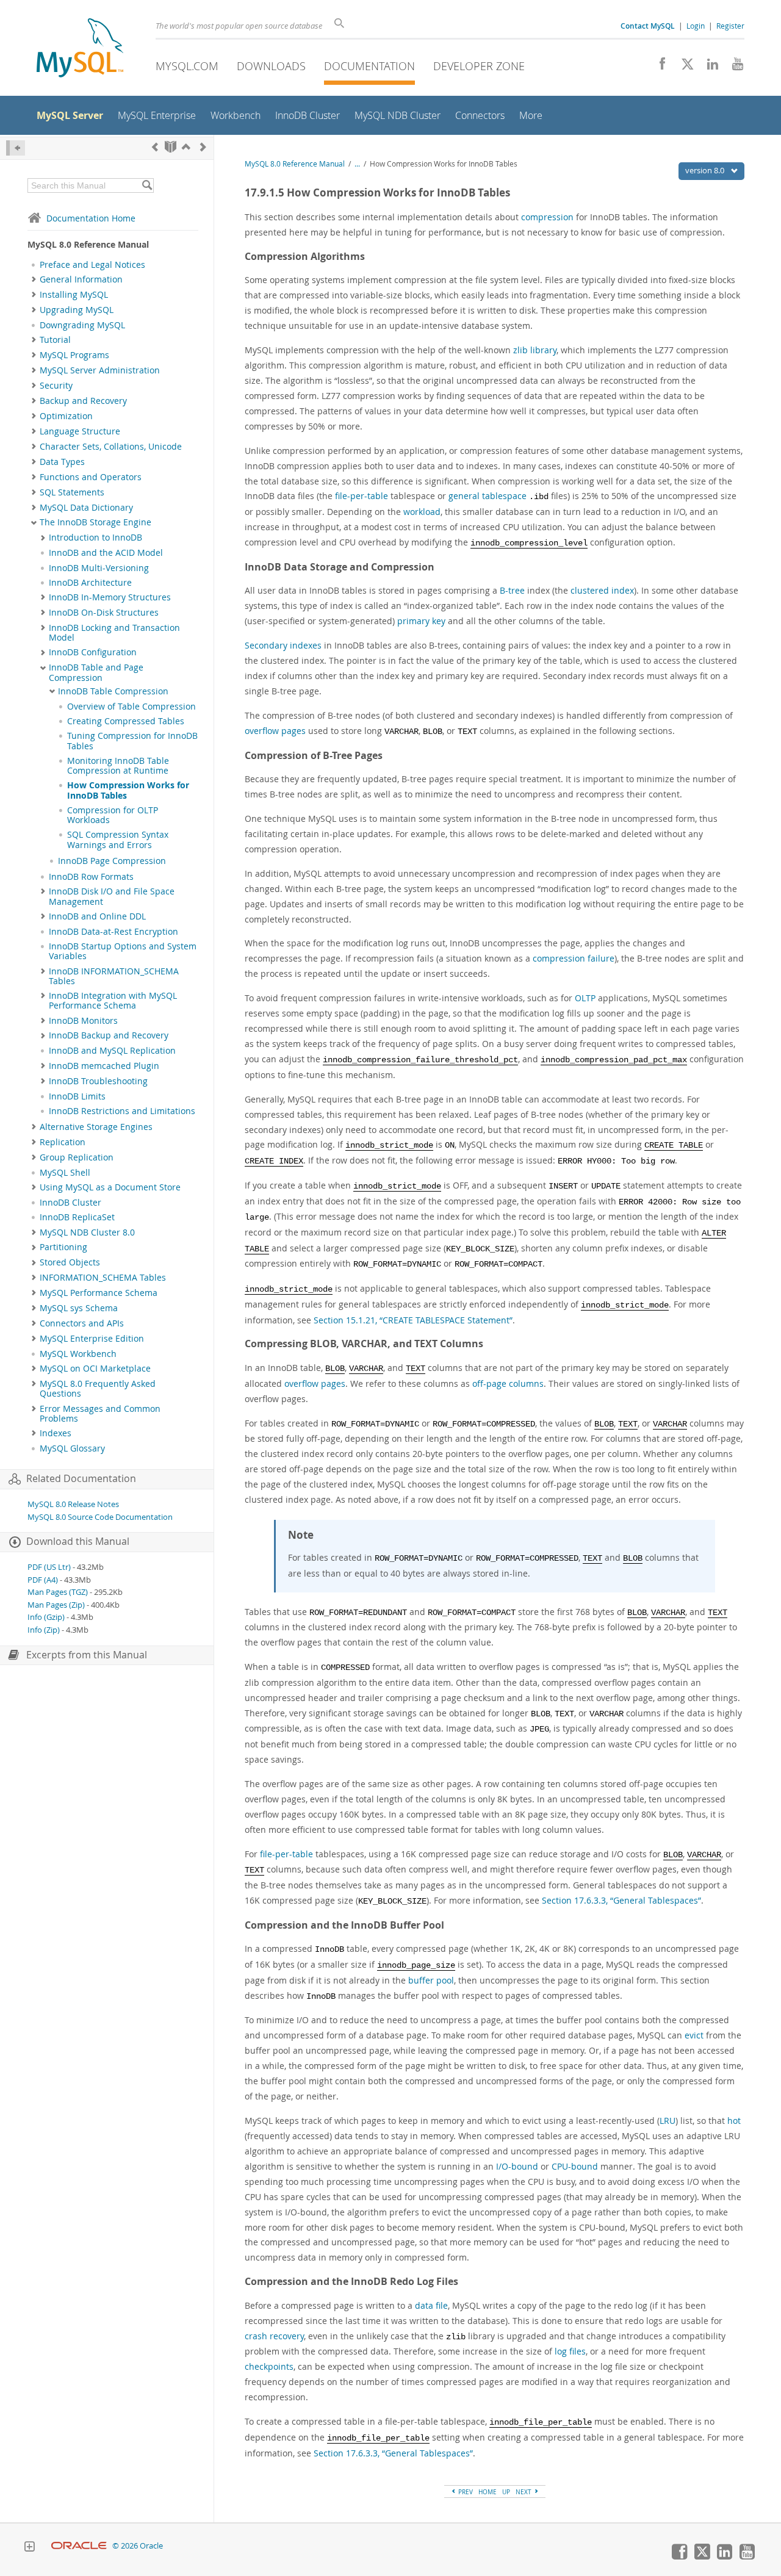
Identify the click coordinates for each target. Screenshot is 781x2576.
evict (694, 2035)
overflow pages (275, 731)
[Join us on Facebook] (658, 67)
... (357, 164)
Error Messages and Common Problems (100, 1414)
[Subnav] (34, 279)
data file (431, 2305)
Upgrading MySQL (77, 310)
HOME (488, 2492)
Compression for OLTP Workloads (113, 815)
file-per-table (362, 496)
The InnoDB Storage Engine (95, 522)
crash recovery (274, 2336)
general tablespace (488, 496)
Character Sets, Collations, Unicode (111, 447)
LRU (668, 2121)
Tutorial (55, 340)
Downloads (271, 66)
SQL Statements (72, 492)
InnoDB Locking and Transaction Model (114, 633)
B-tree (512, 590)
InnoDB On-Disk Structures (104, 613)
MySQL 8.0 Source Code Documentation (100, 1517)
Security (56, 386)
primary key (421, 621)
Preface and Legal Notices (92, 265)
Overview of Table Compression (131, 707)
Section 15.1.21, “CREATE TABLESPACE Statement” (413, 1320)
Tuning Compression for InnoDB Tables (132, 741)
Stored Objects (70, 1262)
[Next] (203, 147)
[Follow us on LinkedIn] (708, 67)
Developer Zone (479, 66)
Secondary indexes (283, 645)
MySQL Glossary (72, 1448)
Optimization (66, 416)
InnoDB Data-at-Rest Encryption (113, 932)
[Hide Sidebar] (16, 148)
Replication (63, 1142)
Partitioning (63, 1247)
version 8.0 (706, 170)
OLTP (585, 998)
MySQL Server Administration (100, 370)
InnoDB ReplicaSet (77, 1217)
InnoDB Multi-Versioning (99, 568)
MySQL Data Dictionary (86, 508)
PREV (465, 2492)
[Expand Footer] (29, 2548)
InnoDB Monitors (83, 1021)
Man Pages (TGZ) (58, 1592)
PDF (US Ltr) (49, 1567)
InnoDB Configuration (93, 652)
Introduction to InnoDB (95, 538)
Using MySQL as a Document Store (110, 1187)
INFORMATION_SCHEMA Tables (103, 1278)
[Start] (171, 147)
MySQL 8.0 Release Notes (73, 1504)
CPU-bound (575, 2166)
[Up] (186, 147)
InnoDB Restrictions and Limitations (122, 1111)
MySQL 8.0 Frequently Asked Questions (98, 1389)
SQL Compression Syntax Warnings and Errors (118, 840)
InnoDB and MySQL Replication (112, 1051)
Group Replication (77, 1157)
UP (506, 2492)
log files (570, 2351)
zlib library (535, 350)
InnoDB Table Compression (113, 691)
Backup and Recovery (83, 401)
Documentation (369, 66)
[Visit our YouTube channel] (733, 67)
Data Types (62, 462)
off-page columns (508, 1383)
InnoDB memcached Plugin (104, 1066)
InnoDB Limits (77, 1096)
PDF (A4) (43, 1580)
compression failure (574, 958)
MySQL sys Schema (79, 1308)
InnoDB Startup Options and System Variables (123, 951)
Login (696, 26)
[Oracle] (79, 2546)
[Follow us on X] (683, 67)
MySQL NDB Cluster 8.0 (87, 1232)
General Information (81, 279)
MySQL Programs (74, 355)
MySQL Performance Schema (99, 1293)
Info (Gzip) (46, 1617)
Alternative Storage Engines (96, 1127)
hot (734, 2121)
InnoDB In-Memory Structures (110, 597)
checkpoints (269, 2366)
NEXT (524, 2492)
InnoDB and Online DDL (97, 916)
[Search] (147, 185)
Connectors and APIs (82, 1323)
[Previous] (155, 147)
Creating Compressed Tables (126, 721)
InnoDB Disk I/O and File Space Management (112, 896)
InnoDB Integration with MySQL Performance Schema (113, 1001)
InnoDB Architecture (90, 583)
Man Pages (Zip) (56, 1605)
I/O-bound (517, 2166)
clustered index (602, 590)
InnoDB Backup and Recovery (109, 1035)
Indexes (56, 1433)
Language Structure (80, 431)
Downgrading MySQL (82, 325)
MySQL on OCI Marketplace (95, 1369)
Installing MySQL (74, 295)
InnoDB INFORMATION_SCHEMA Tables (114, 976)
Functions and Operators (91, 477)
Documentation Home (91, 218)
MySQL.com (187, 66)
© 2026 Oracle (138, 2546)
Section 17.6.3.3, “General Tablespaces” (621, 1900)
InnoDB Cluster (70, 1203)
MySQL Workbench (78, 1354)
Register (730, 26)
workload (422, 512)
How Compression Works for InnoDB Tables (128, 790)
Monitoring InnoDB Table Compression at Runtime (118, 766)
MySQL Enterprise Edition (92, 1339)
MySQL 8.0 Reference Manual (295, 164)
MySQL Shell (65, 1173)
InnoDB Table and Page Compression (96, 672)
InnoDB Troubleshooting (98, 1081)
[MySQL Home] (80, 49)
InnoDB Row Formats (91, 877)
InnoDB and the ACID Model (106, 553)
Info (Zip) (44, 1630)
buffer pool (431, 1980)
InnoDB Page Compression (112, 861)
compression (547, 217)
